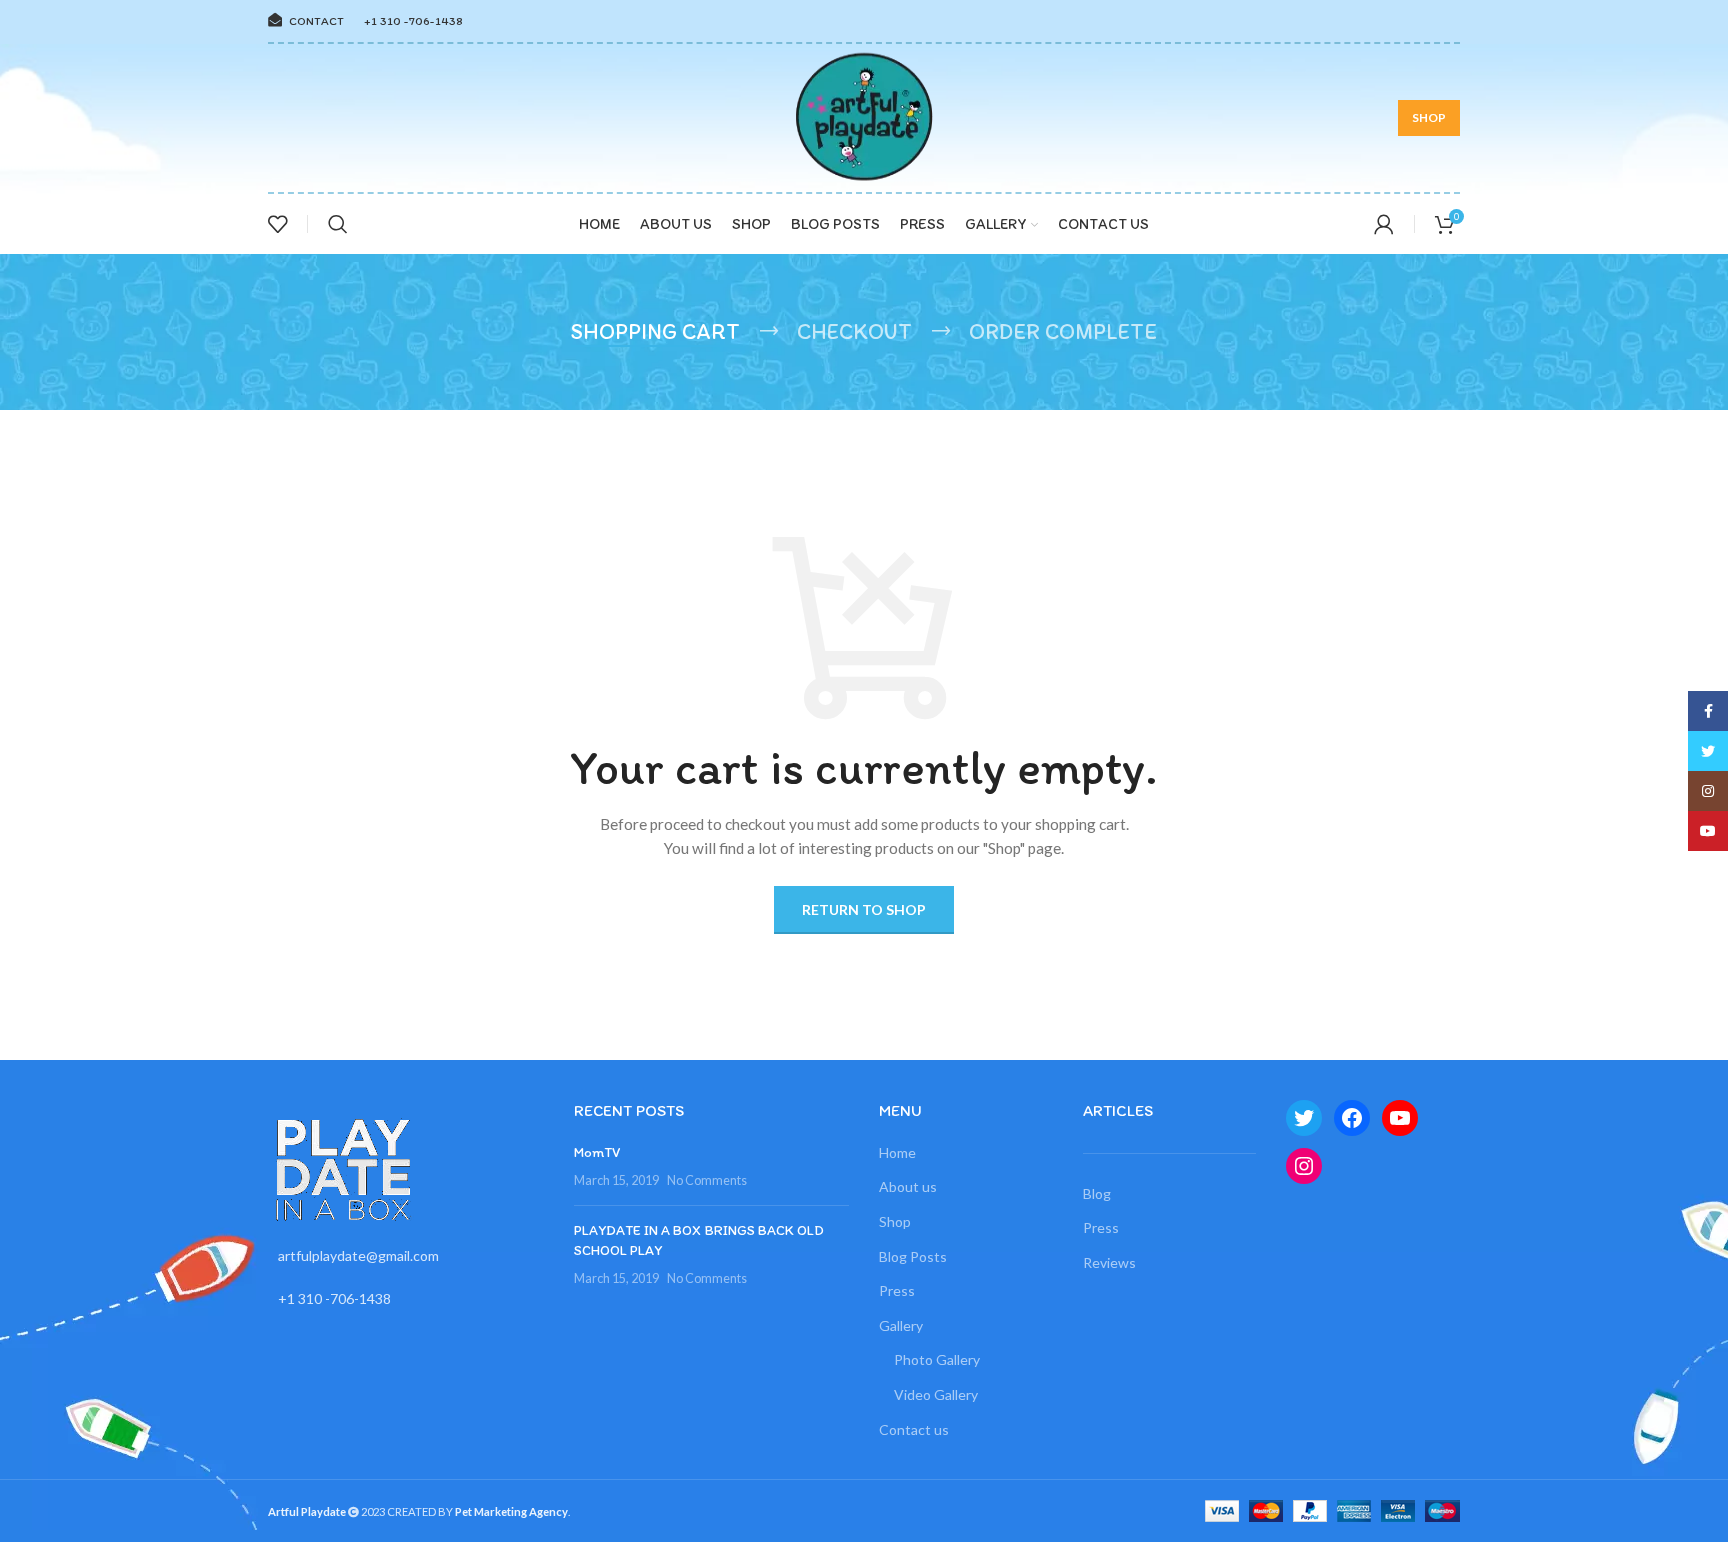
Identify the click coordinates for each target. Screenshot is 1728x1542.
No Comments (707, 1180)
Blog (1097, 1193)
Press (897, 1290)
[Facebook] (1352, 1118)
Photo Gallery (937, 1359)
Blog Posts (913, 1256)
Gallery (901, 1325)
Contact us (914, 1429)
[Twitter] (1304, 1118)
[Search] (338, 224)
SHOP (1429, 117)
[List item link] (406, 1256)
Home (897, 1152)
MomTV (597, 1152)
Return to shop (864, 909)
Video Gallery (936, 1394)
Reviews (1109, 1262)
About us (908, 1186)
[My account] (1384, 224)
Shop (895, 1221)
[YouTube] (1400, 1118)
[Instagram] (1304, 1166)
